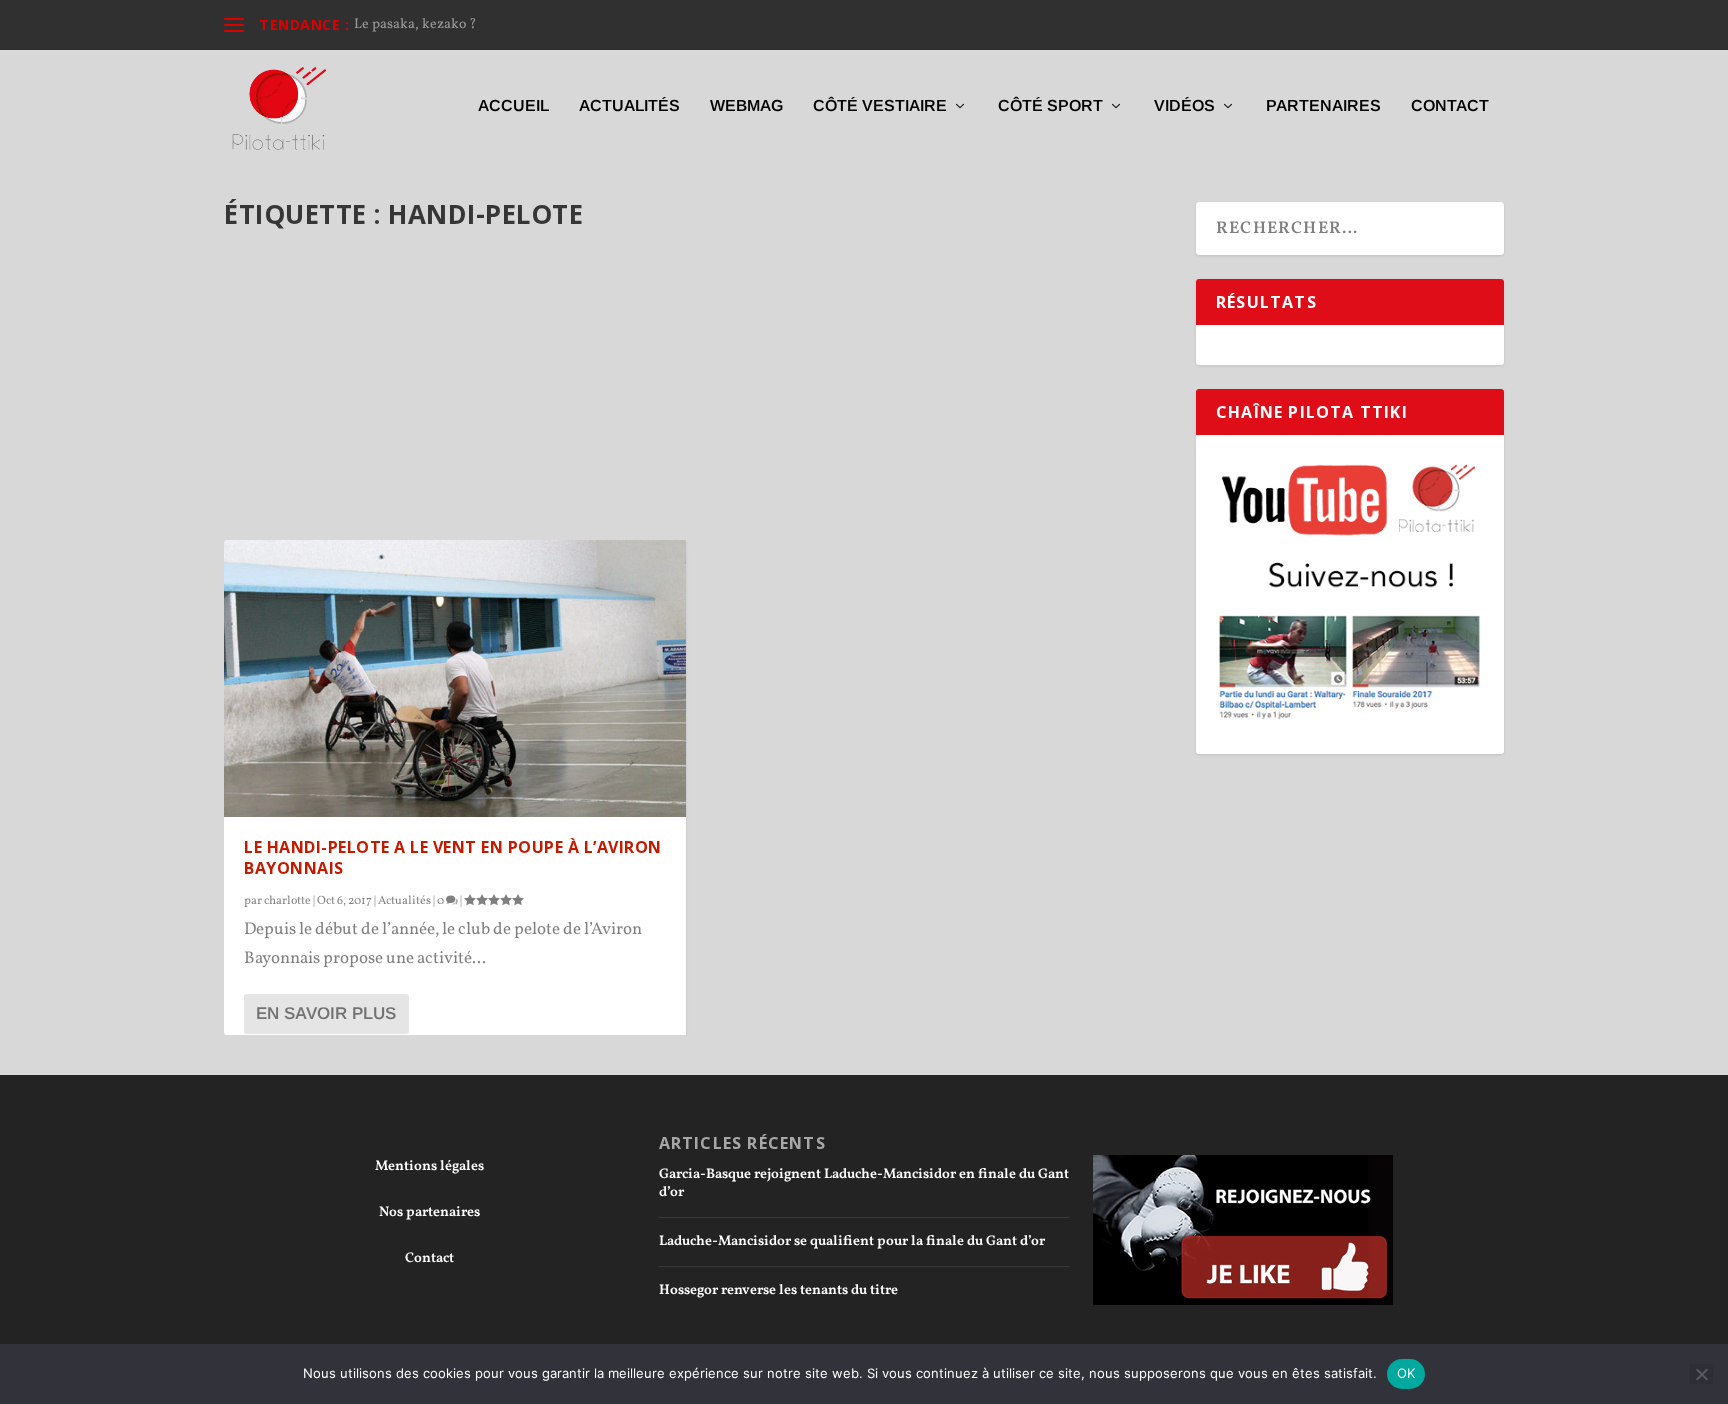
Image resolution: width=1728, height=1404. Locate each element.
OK (1406, 1373)
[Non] (1701, 1374)
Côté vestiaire (880, 106)
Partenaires (1323, 106)
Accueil (513, 106)
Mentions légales (429, 1166)
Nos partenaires (429, 1212)
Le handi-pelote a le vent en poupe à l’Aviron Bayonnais (453, 857)
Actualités (629, 106)
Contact (1450, 106)
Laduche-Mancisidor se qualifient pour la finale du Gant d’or (852, 1241)
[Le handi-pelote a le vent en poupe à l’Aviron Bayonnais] (455, 678)
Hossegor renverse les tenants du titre (778, 1290)
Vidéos (1184, 106)
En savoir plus (326, 1013)
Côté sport (1050, 106)
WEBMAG (746, 106)
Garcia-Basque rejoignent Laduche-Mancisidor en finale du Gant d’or (864, 1183)
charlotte (287, 901)
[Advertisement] (698, 393)
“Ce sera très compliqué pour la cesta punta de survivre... (527, 24)
